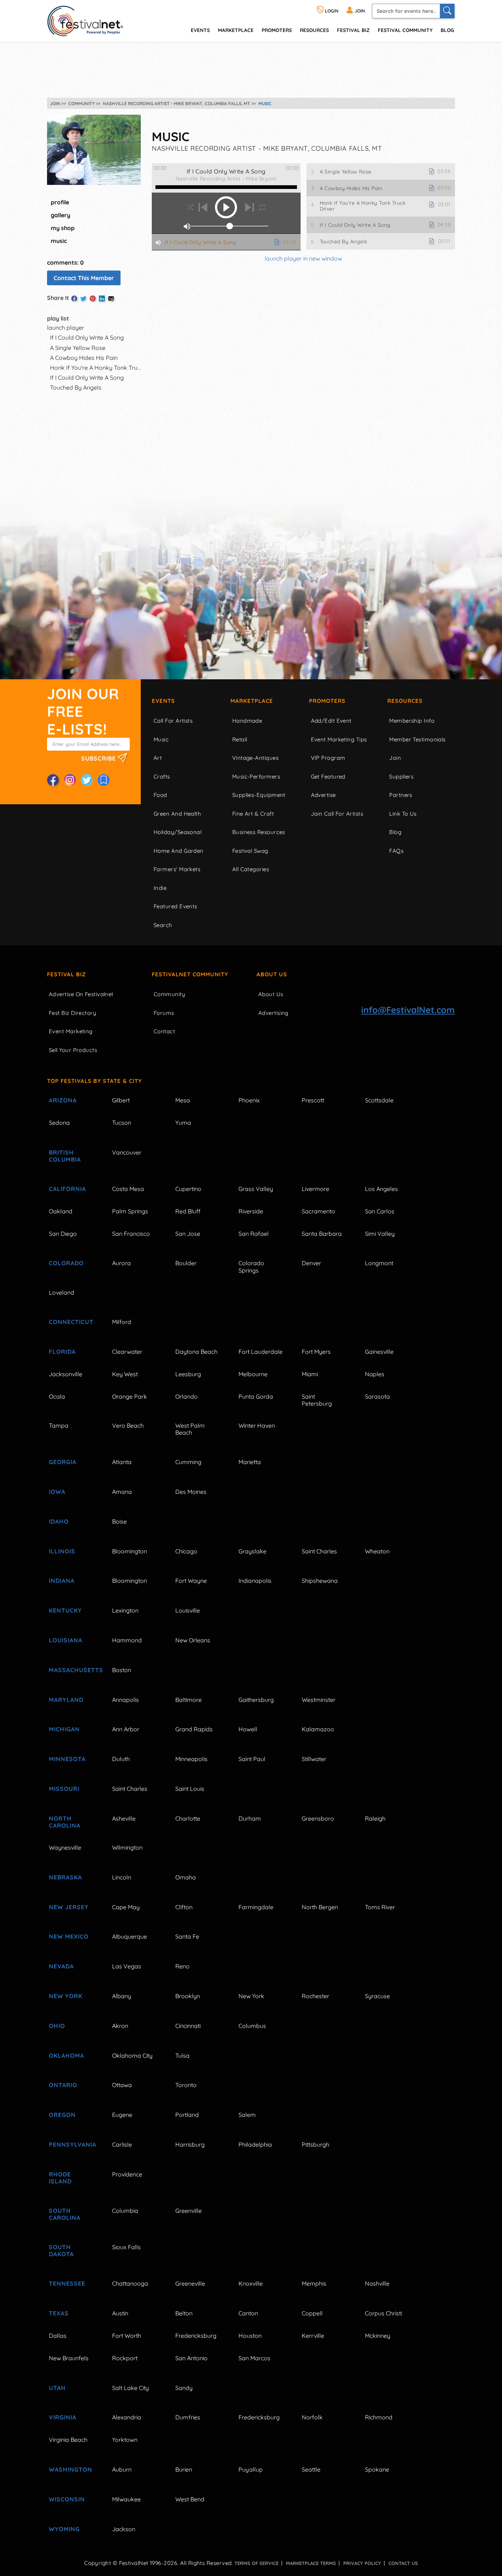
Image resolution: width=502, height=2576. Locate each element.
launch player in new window (303, 258)
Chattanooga (130, 2283)
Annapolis (125, 1700)
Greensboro (318, 1818)
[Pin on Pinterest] (93, 298)
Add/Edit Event (331, 721)
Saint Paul (252, 1759)
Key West (125, 1374)
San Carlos (380, 1211)
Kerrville (313, 2336)
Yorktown (125, 2440)
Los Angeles (381, 1189)
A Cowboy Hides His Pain (84, 358)
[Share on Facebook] (74, 298)
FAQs (396, 851)
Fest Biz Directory (73, 1013)
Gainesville (379, 1352)
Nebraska (65, 1877)
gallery (60, 215)
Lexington (125, 1610)
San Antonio (191, 2358)
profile (60, 202)
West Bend (190, 2499)
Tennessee (67, 2283)
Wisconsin (67, 2499)
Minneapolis (191, 1759)
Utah (57, 2388)
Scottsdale (379, 1100)
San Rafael (254, 1234)
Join (395, 758)
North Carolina (65, 1822)
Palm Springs (130, 1211)
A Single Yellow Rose (78, 348)
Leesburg (188, 1374)
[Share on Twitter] (83, 298)
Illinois (62, 1551)
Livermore (315, 1189)
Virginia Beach (68, 2440)
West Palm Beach (190, 1429)
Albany (122, 1996)
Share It (58, 298)
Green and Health (177, 814)
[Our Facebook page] (53, 780)
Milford (122, 1322)
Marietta (250, 1462)
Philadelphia (255, 2144)
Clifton (184, 1907)
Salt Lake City (130, 2388)
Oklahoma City (132, 2056)
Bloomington (130, 1551)
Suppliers (401, 777)
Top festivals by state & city (94, 1081)
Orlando (187, 1396)
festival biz (353, 30)
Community (169, 994)
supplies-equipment (259, 795)
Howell (248, 1729)
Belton (184, 2313)
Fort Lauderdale (261, 1352)
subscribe (99, 758)
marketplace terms (311, 2563)
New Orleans (193, 1640)
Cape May (126, 1907)
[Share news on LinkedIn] (102, 298)
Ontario (63, 2085)
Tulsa (182, 2056)
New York (66, 1996)
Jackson (124, 2529)
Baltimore (189, 1700)
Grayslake (252, 1551)
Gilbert (121, 1100)
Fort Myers (316, 1352)
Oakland (61, 1211)
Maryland (66, 1700)
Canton (248, 2313)
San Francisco (131, 1234)
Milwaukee (126, 2499)
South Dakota (61, 2251)
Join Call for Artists (337, 814)
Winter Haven (257, 1425)
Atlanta (122, 1462)
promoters (277, 30)
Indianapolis (255, 1581)
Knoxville (251, 2283)
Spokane (377, 2469)
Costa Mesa (128, 1189)
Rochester (315, 1996)
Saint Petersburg (317, 1400)
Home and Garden (179, 851)
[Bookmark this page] (104, 780)
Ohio (57, 2026)
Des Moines (191, 1492)
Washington (71, 2469)
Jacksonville (66, 1374)
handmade (247, 721)
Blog (447, 30)
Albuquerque (130, 1936)
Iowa (57, 1492)
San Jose (188, 1234)
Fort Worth (127, 2336)
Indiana (62, 1581)
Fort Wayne (191, 1581)
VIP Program (328, 758)
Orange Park (130, 1396)
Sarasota (377, 1396)
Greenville (189, 2211)
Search (163, 925)
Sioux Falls (126, 2247)
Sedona (59, 1123)
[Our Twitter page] (87, 780)
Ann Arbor (126, 1729)
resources (314, 30)
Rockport (125, 2358)
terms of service (257, 2563)
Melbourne (253, 1374)
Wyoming (64, 2529)
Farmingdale (256, 1907)
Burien (184, 2469)
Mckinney (378, 2336)
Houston (250, 2336)
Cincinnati (188, 2026)
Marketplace (236, 30)
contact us (403, 2563)
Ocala (57, 1396)
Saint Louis (190, 1789)
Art (158, 758)
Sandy (184, 2388)
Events (163, 701)
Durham (250, 1818)
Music (161, 739)
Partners (401, 795)
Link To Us (403, 814)
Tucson (122, 1123)
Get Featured (328, 777)
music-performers (256, 777)
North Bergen (320, 1907)
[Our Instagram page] (70, 780)
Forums (164, 1013)
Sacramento (318, 1211)
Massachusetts (72, 1670)
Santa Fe (187, 1936)
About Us (272, 974)
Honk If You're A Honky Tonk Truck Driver (106, 368)
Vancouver (127, 1152)
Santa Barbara (322, 1234)
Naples (375, 1374)
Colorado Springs (251, 1266)
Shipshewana (320, 1581)
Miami (310, 1374)
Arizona (63, 1100)
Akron (120, 2026)
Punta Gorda (256, 1396)
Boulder (186, 1263)
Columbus (252, 2026)
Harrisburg (190, 2144)
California (67, 1189)
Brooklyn (188, 1996)
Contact (164, 1031)
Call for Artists (173, 721)
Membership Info (412, 721)
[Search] (447, 11)
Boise (119, 1521)
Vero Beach (128, 1425)
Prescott (313, 1100)
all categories (251, 869)
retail (240, 739)
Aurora (121, 1263)
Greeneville (190, 2283)
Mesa (183, 1100)
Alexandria (127, 2417)
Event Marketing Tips (339, 739)
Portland (187, 2115)
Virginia (63, 2417)
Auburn (122, 2469)
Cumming (188, 1462)
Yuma (183, 1123)
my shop (63, 228)
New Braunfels (69, 2358)
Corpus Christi (383, 2313)
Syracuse (377, 1996)
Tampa (59, 1425)
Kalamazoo (318, 1729)
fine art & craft (253, 814)
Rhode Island (60, 2178)
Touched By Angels (76, 387)
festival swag (250, 851)
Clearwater (127, 1352)
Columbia (125, 2211)
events (200, 30)
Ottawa (122, 2085)
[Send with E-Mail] (111, 298)
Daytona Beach (196, 1352)
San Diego (63, 1234)
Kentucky (65, 1610)
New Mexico (69, 1936)
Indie (160, 888)
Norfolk (312, 2417)
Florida (62, 1352)
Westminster (319, 1700)
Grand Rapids (194, 1729)
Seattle (311, 2469)
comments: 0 (65, 262)
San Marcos (254, 2358)
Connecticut (71, 1322)
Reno (182, 1966)
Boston (122, 1670)
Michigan (64, 1729)
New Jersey (69, 1907)
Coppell (312, 2313)
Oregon (62, 2115)
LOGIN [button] (331, 11)
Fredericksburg (196, 2336)
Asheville (124, 1818)
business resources (259, 832)
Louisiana (66, 1640)
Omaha (186, 1877)
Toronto (186, 2085)
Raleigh (375, 1818)
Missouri (64, 1789)
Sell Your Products (73, 1050)
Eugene (122, 2115)
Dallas (58, 2336)
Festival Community (405, 30)
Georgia (63, 1462)
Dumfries (188, 2417)
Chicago (186, 1551)
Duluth (121, 1759)
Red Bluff (188, 1211)
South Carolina (65, 2214)
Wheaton (377, 1551)
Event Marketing (71, 1031)
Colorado (66, 1263)
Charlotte (188, 1818)
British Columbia (65, 1156)
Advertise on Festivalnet (81, 994)
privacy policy (362, 2563)
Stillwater (314, 1759)
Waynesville (65, 1847)
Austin (120, 2313)
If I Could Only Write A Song (87, 337)
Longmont (379, 1263)
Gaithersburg (256, 1700)
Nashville (377, 2283)
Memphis (314, 2283)
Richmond (379, 2417)
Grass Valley (256, 1189)
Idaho (59, 1521)
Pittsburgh (315, 2144)
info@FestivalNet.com (408, 1010)
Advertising (273, 1013)
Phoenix (249, 1100)
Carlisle (122, 2144)
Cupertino (188, 1189)
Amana (122, 1492)
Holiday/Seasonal (178, 832)
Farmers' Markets (177, 869)
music (59, 241)
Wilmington (127, 1847)
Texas (59, 2313)
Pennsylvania (72, 2144)
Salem (247, 2115)
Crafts (162, 777)
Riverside (251, 1211)
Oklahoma (67, 2056)
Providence (127, 2174)
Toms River (380, 1907)
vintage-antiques (255, 758)
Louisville (188, 1610)
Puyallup (251, 2469)
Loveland (62, 1292)
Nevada (61, 1966)
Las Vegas (127, 1966)
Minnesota (67, 1759)
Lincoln (122, 1877)
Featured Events (175, 906)
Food (160, 795)
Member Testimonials (417, 739)
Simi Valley (380, 1234)
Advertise (323, 795)
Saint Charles (319, 1551)
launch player (66, 328)
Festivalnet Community (190, 974)
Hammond (127, 1640)
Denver (311, 1263)
